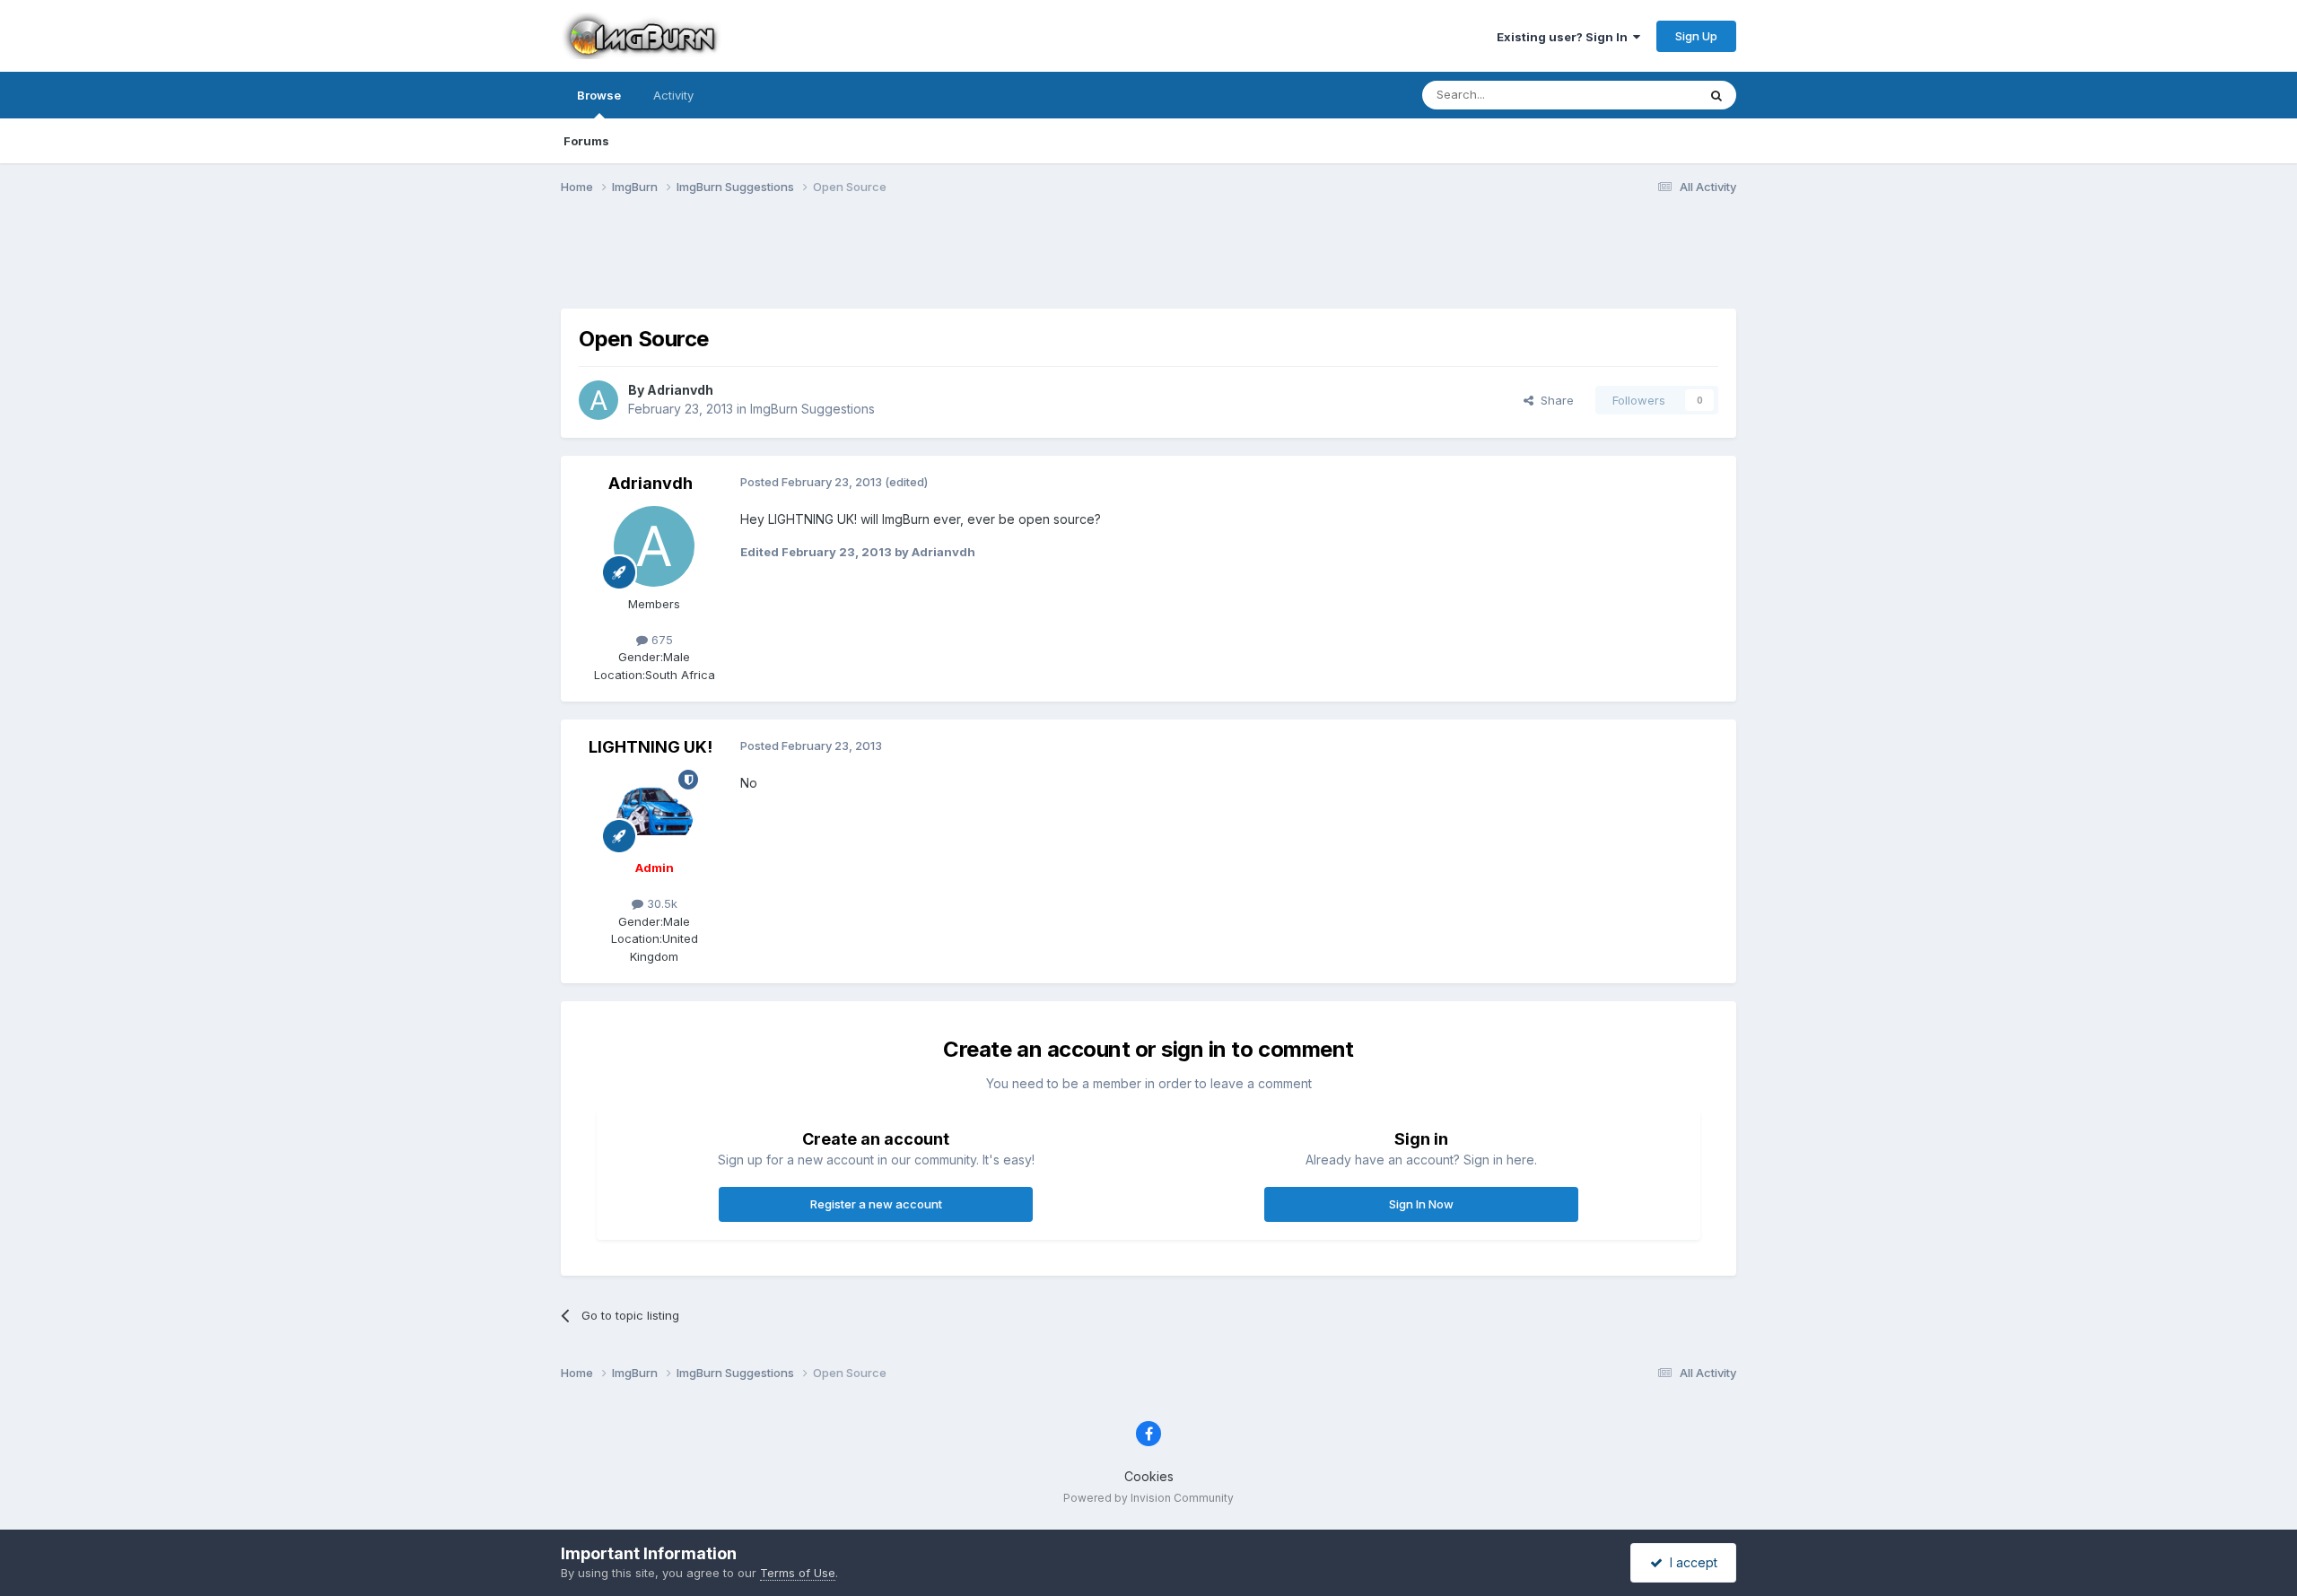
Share (1554, 400)
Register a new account (876, 1204)
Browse (599, 95)
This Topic (1644, 95)
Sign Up (1696, 36)
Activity (673, 95)
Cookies (1149, 1476)
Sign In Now (1421, 1204)
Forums (586, 141)
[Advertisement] (1148, 263)
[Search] (1716, 95)
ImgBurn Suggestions (812, 409)
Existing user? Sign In (1565, 37)
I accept (1690, 1562)
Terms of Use (798, 1573)
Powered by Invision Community (1148, 1498)
